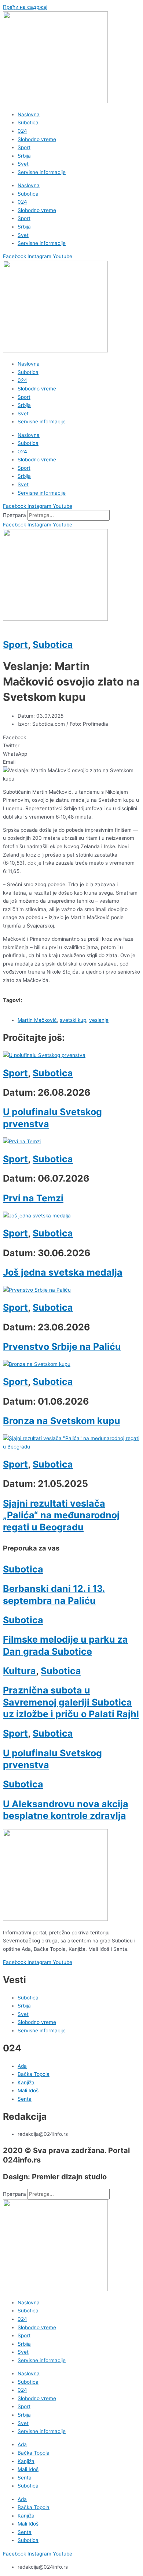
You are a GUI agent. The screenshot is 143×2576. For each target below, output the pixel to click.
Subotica (28, 122)
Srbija (24, 156)
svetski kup (73, 1020)
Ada (22, 2444)
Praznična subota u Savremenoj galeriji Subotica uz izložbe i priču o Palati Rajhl (71, 1702)
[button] (71, 738)
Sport (24, 147)
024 (22, 131)
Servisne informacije (42, 172)
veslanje (99, 1020)
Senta (25, 2478)
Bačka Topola (34, 2453)
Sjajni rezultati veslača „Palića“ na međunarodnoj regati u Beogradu (61, 1515)
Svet (23, 164)
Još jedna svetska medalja (63, 1272)
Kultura (19, 1671)
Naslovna (29, 114)
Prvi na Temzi (33, 1198)
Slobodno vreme (37, 139)
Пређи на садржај (25, 7)
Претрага (14, 515)
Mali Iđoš (28, 2469)
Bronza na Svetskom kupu (62, 1421)
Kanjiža (26, 2461)
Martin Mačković (37, 1020)
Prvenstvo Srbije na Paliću (62, 1346)
